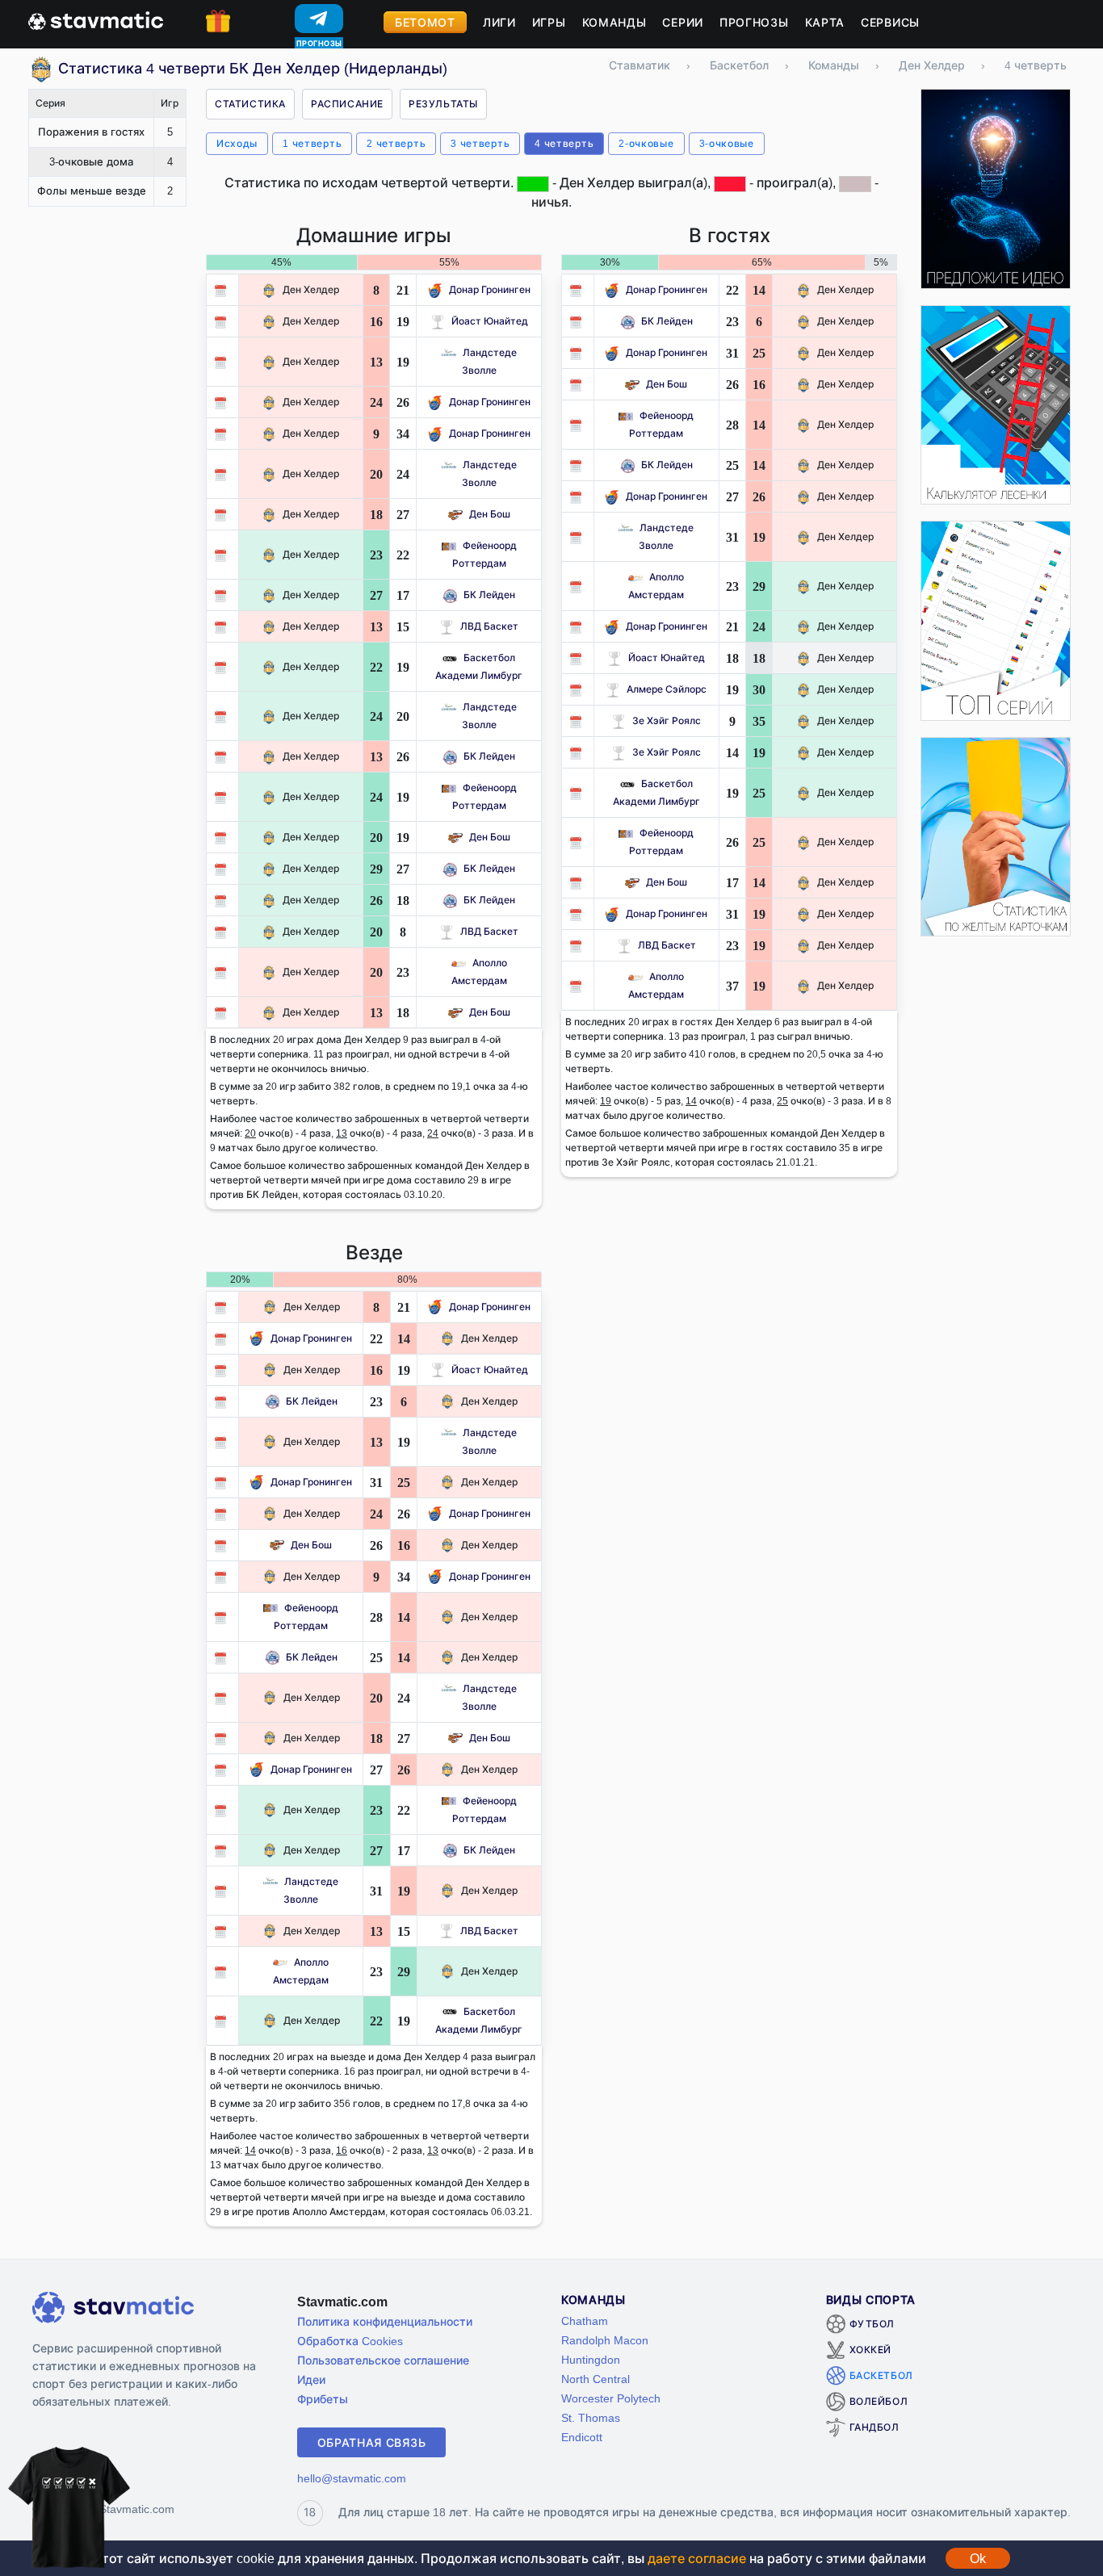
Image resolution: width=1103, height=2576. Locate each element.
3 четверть (480, 143)
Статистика (250, 104)
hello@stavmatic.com (352, 2478)
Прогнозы (754, 22)
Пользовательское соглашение (383, 2360)
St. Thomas (591, 2417)
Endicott (582, 2437)
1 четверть (312, 143)
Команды (614, 22)
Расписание (347, 104)
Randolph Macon (605, 2340)
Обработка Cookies (350, 2341)
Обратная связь (372, 2442)
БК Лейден (489, 595)
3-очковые (727, 143)
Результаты (443, 104)
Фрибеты (323, 2399)
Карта (825, 22)
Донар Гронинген (490, 289)
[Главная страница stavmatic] (96, 19)
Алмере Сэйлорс (667, 689)
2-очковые (646, 143)
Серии (683, 22)
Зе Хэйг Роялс (667, 720)
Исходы (237, 143)
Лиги (499, 22)
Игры (549, 22)
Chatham (585, 2320)
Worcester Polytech (611, 2398)
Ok (978, 2558)
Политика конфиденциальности (385, 2321)
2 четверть (396, 143)
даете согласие (697, 2558)
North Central (596, 2379)
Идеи (311, 2379)
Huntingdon (591, 2359)
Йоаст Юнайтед (490, 321)
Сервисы (890, 22)
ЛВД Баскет (489, 626)
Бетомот (425, 22)
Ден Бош (490, 514)
